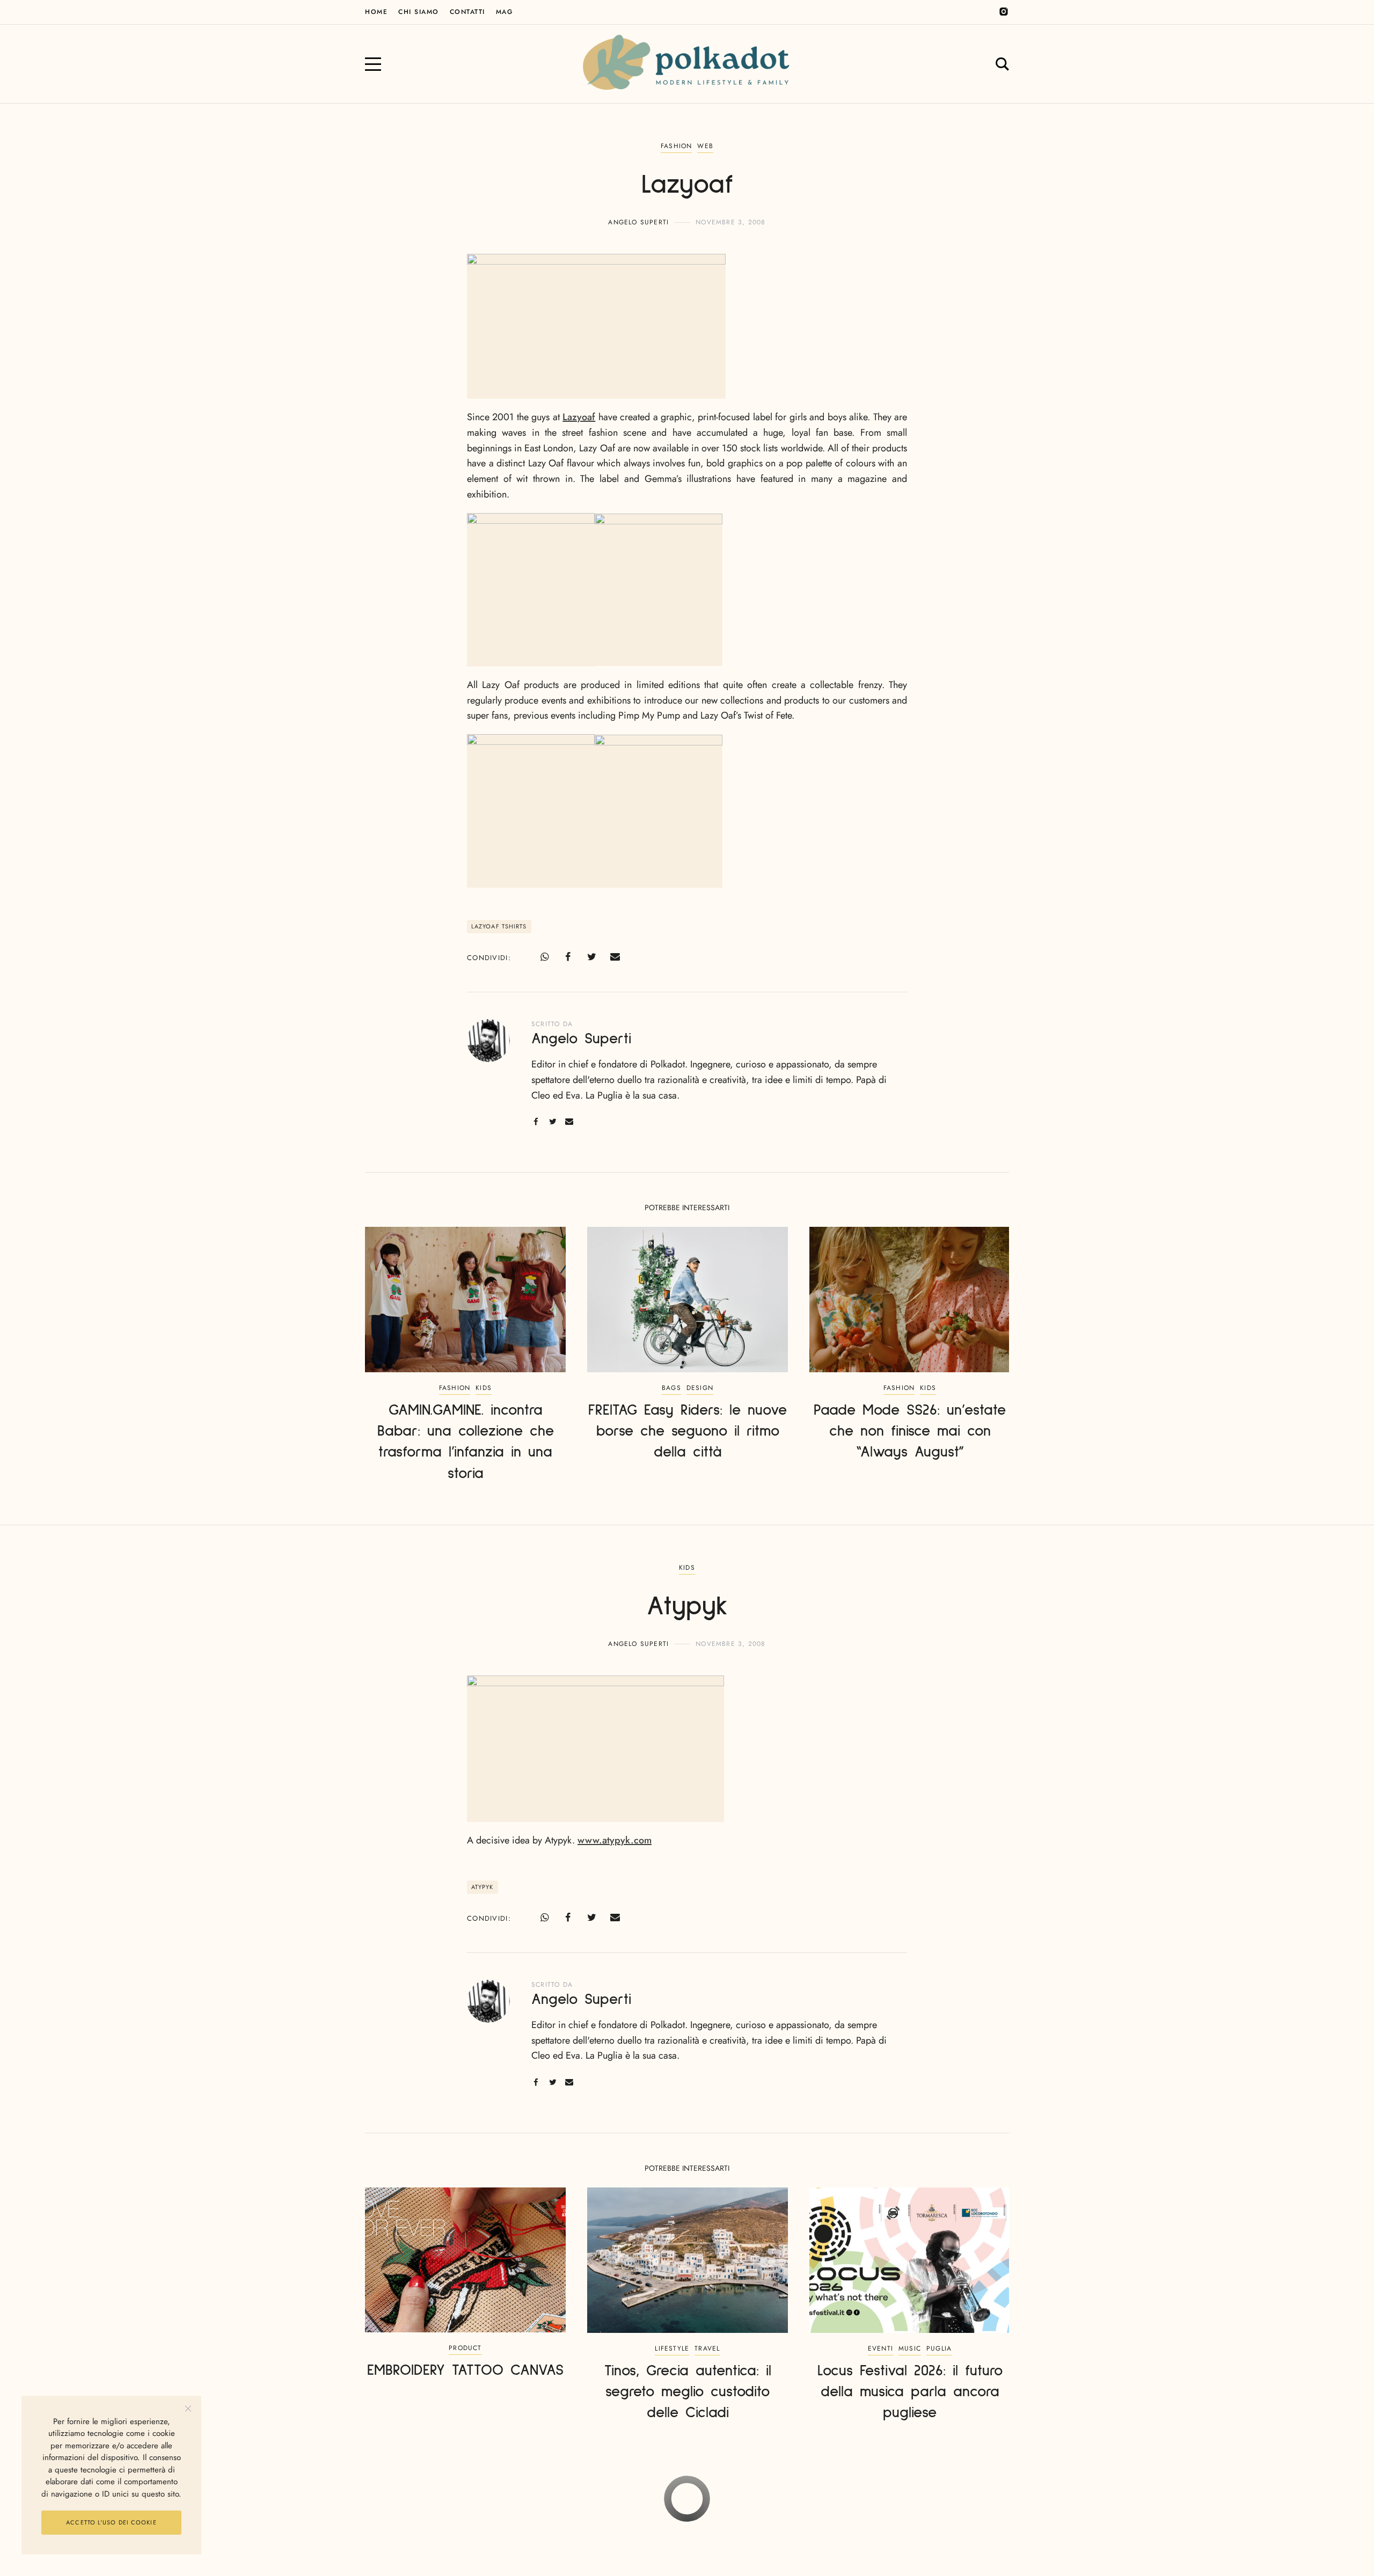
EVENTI (880, 2348)
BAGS (671, 1388)
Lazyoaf (579, 417)
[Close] (188, 2409)
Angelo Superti (638, 222)
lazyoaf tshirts (499, 926)
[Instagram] (1004, 12)
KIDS (484, 1388)
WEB (705, 146)
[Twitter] (591, 957)
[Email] (615, 957)
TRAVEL (707, 2348)
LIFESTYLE (672, 2348)
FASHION (676, 146)
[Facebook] (568, 957)
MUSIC (910, 2348)
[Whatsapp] (544, 957)
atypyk (483, 1887)
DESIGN (700, 1388)
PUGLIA (939, 2348)
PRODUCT (465, 2348)
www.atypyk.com (615, 1840)
